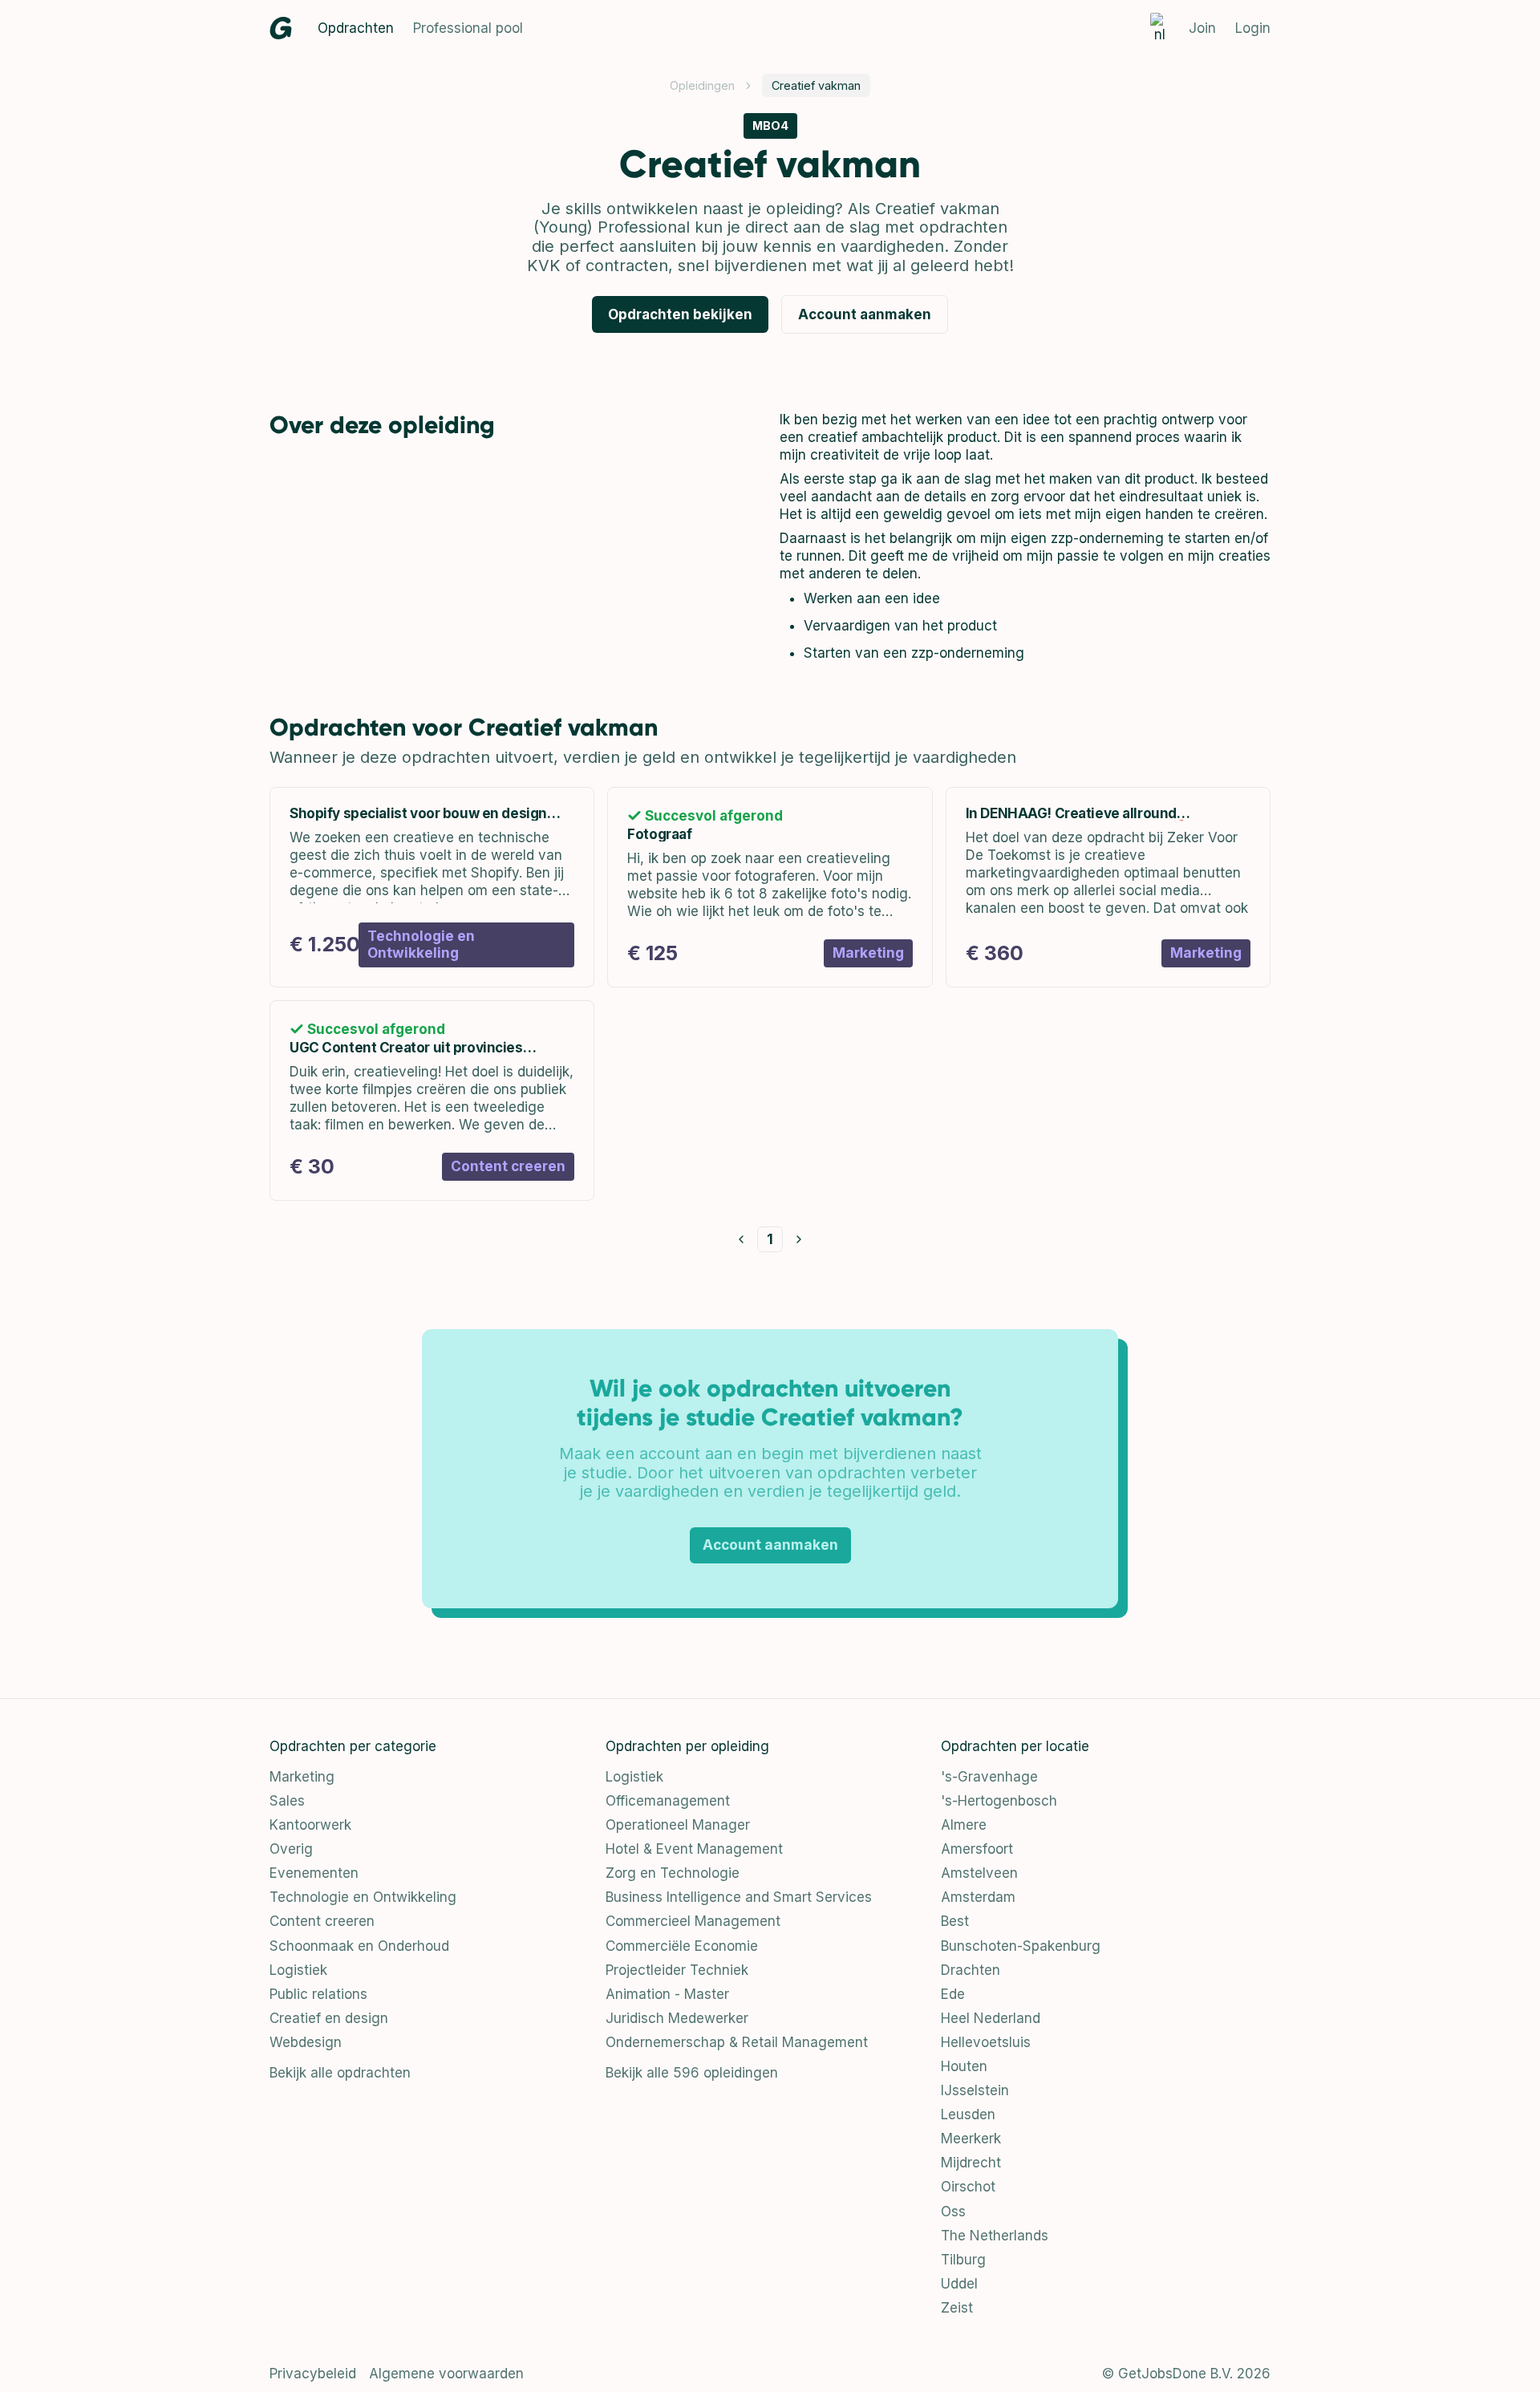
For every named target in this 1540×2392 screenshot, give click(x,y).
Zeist (957, 2308)
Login (1253, 28)
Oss (953, 2212)
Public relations (318, 1994)
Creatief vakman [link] (816, 85)
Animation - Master (667, 1994)
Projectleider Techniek (677, 1970)
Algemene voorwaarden (446, 2374)
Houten (964, 2066)
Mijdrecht (971, 2163)
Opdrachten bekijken (680, 314)
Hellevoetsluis (986, 2042)
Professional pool (468, 28)
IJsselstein (975, 2090)
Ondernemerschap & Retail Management (737, 2042)
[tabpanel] (1025, 536)
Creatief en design (329, 2018)
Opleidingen (702, 85)
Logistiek (298, 1970)
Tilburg (963, 2260)
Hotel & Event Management (694, 1849)
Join (1202, 28)
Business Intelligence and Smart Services (739, 1897)
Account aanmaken (865, 314)
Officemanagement (668, 1801)
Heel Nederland (991, 2018)
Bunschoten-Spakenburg (1021, 1946)
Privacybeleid (313, 2374)
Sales (287, 1801)
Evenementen (314, 1873)
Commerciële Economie (682, 1946)
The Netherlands (995, 2236)
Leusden (968, 2114)
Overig (291, 1849)
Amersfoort (977, 1849)
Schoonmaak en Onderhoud (359, 1946)
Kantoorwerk (310, 1825)
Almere (964, 1825)
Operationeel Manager (678, 1825)
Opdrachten (356, 28)
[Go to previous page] (741, 1239)
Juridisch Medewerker (677, 2018)
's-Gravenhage (989, 1777)
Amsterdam (978, 1897)
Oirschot (968, 2187)
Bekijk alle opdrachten (340, 2073)
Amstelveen (979, 1873)
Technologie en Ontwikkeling (363, 1897)
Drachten (971, 1970)
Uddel (959, 2284)
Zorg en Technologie (673, 1873)
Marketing (302, 1777)
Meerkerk (971, 2139)
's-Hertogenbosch (999, 1801)
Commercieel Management (693, 1921)
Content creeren (322, 1921)
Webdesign (306, 2042)
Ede (953, 1994)
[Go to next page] (799, 1239)
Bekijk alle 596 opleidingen (692, 2073)
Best (955, 1921)
